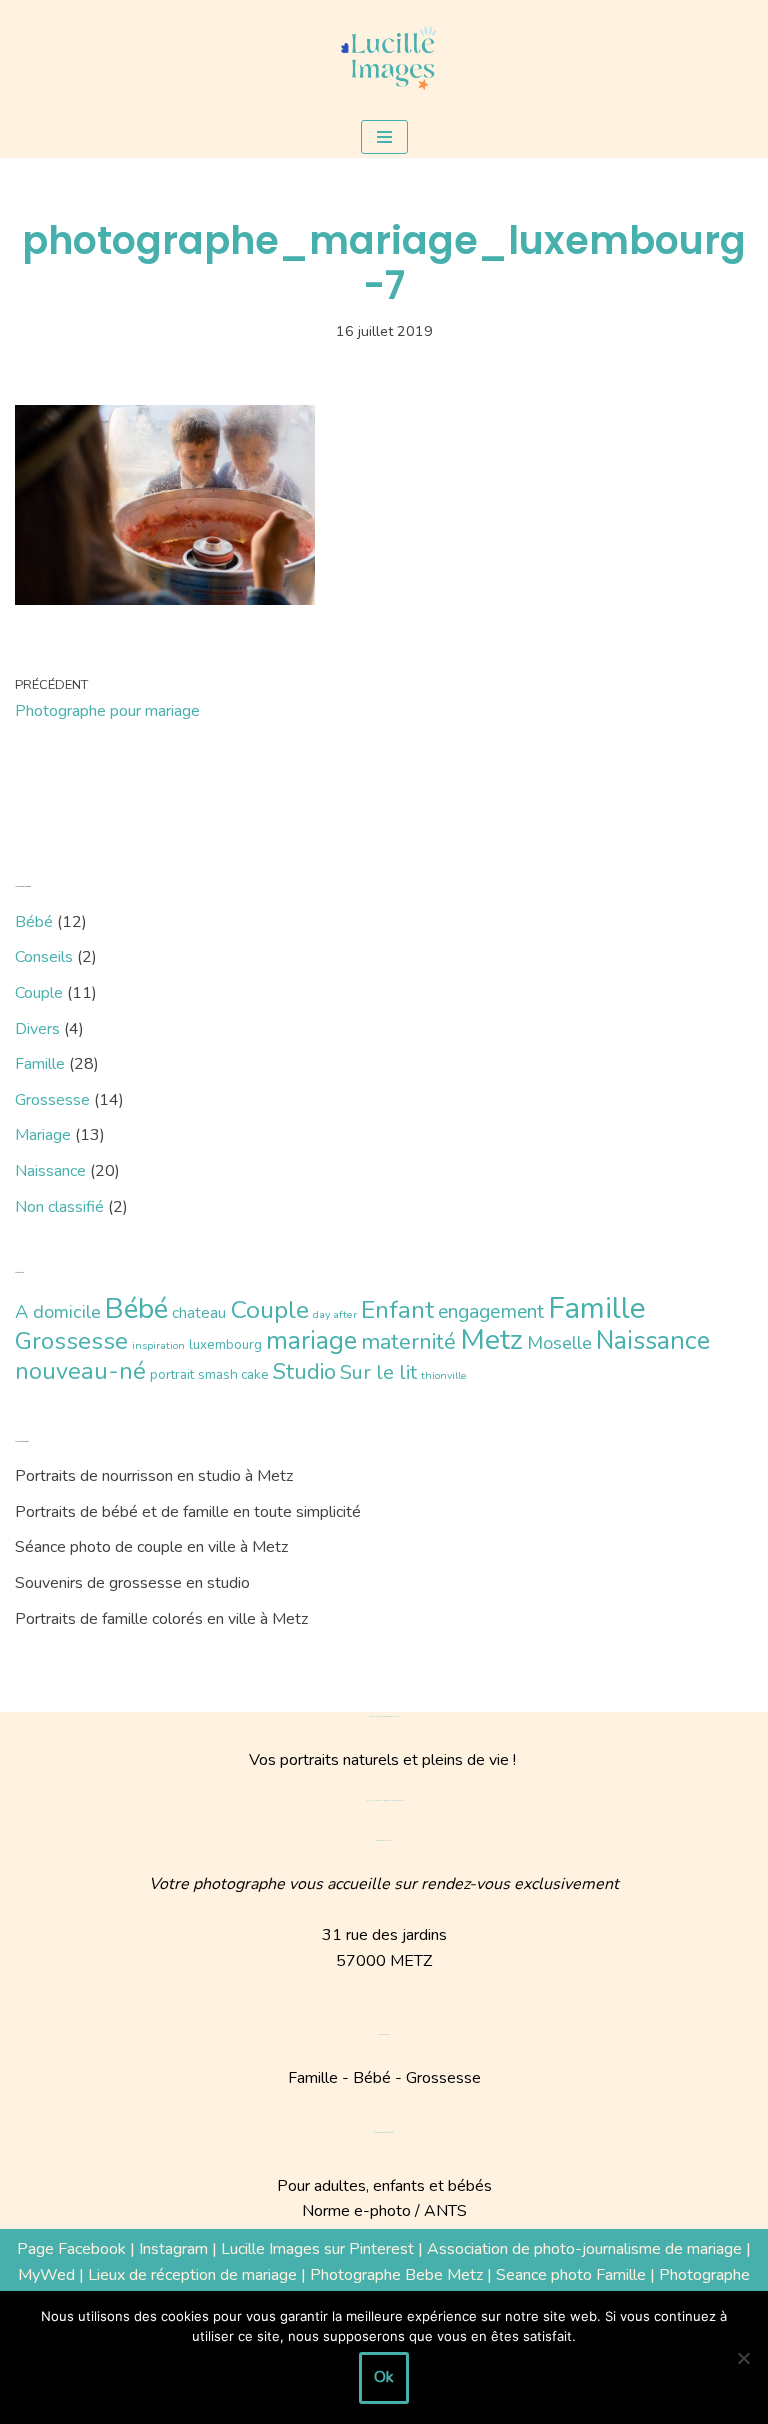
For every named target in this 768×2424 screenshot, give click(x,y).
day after (335, 1314)
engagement (491, 1311)
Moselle (559, 1343)
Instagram (173, 2249)
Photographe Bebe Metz (396, 2275)
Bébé (34, 922)
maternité (408, 1342)
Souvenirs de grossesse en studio (132, 1583)
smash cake (233, 1374)
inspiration (158, 1345)
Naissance (50, 1171)
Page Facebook (71, 2249)
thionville (444, 1375)
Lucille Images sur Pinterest (317, 2249)
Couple (39, 993)
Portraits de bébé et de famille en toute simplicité (188, 1512)
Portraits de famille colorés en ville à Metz (161, 1619)
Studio (304, 1371)
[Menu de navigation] (384, 137)
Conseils (44, 957)
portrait (172, 1374)
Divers (37, 1029)
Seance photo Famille (571, 2275)
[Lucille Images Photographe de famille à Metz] (384, 58)
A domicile (58, 1312)
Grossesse (52, 1100)
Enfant (397, 1310)
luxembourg (225, 1344)
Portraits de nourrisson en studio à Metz (154, 1476)
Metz (491, 1339)
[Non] (743, 2358)
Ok (384, 2377)
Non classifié (59, 1207)
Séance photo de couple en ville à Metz (151, 1547)
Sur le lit (378, 1372)
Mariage (43, 1135)
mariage (311, 1340)
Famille (40, 1064)
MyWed (46, 2275)
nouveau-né (80, 1371)
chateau (199, 1312)
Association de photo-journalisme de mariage (584, 2249)
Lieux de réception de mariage (192, 2275)
